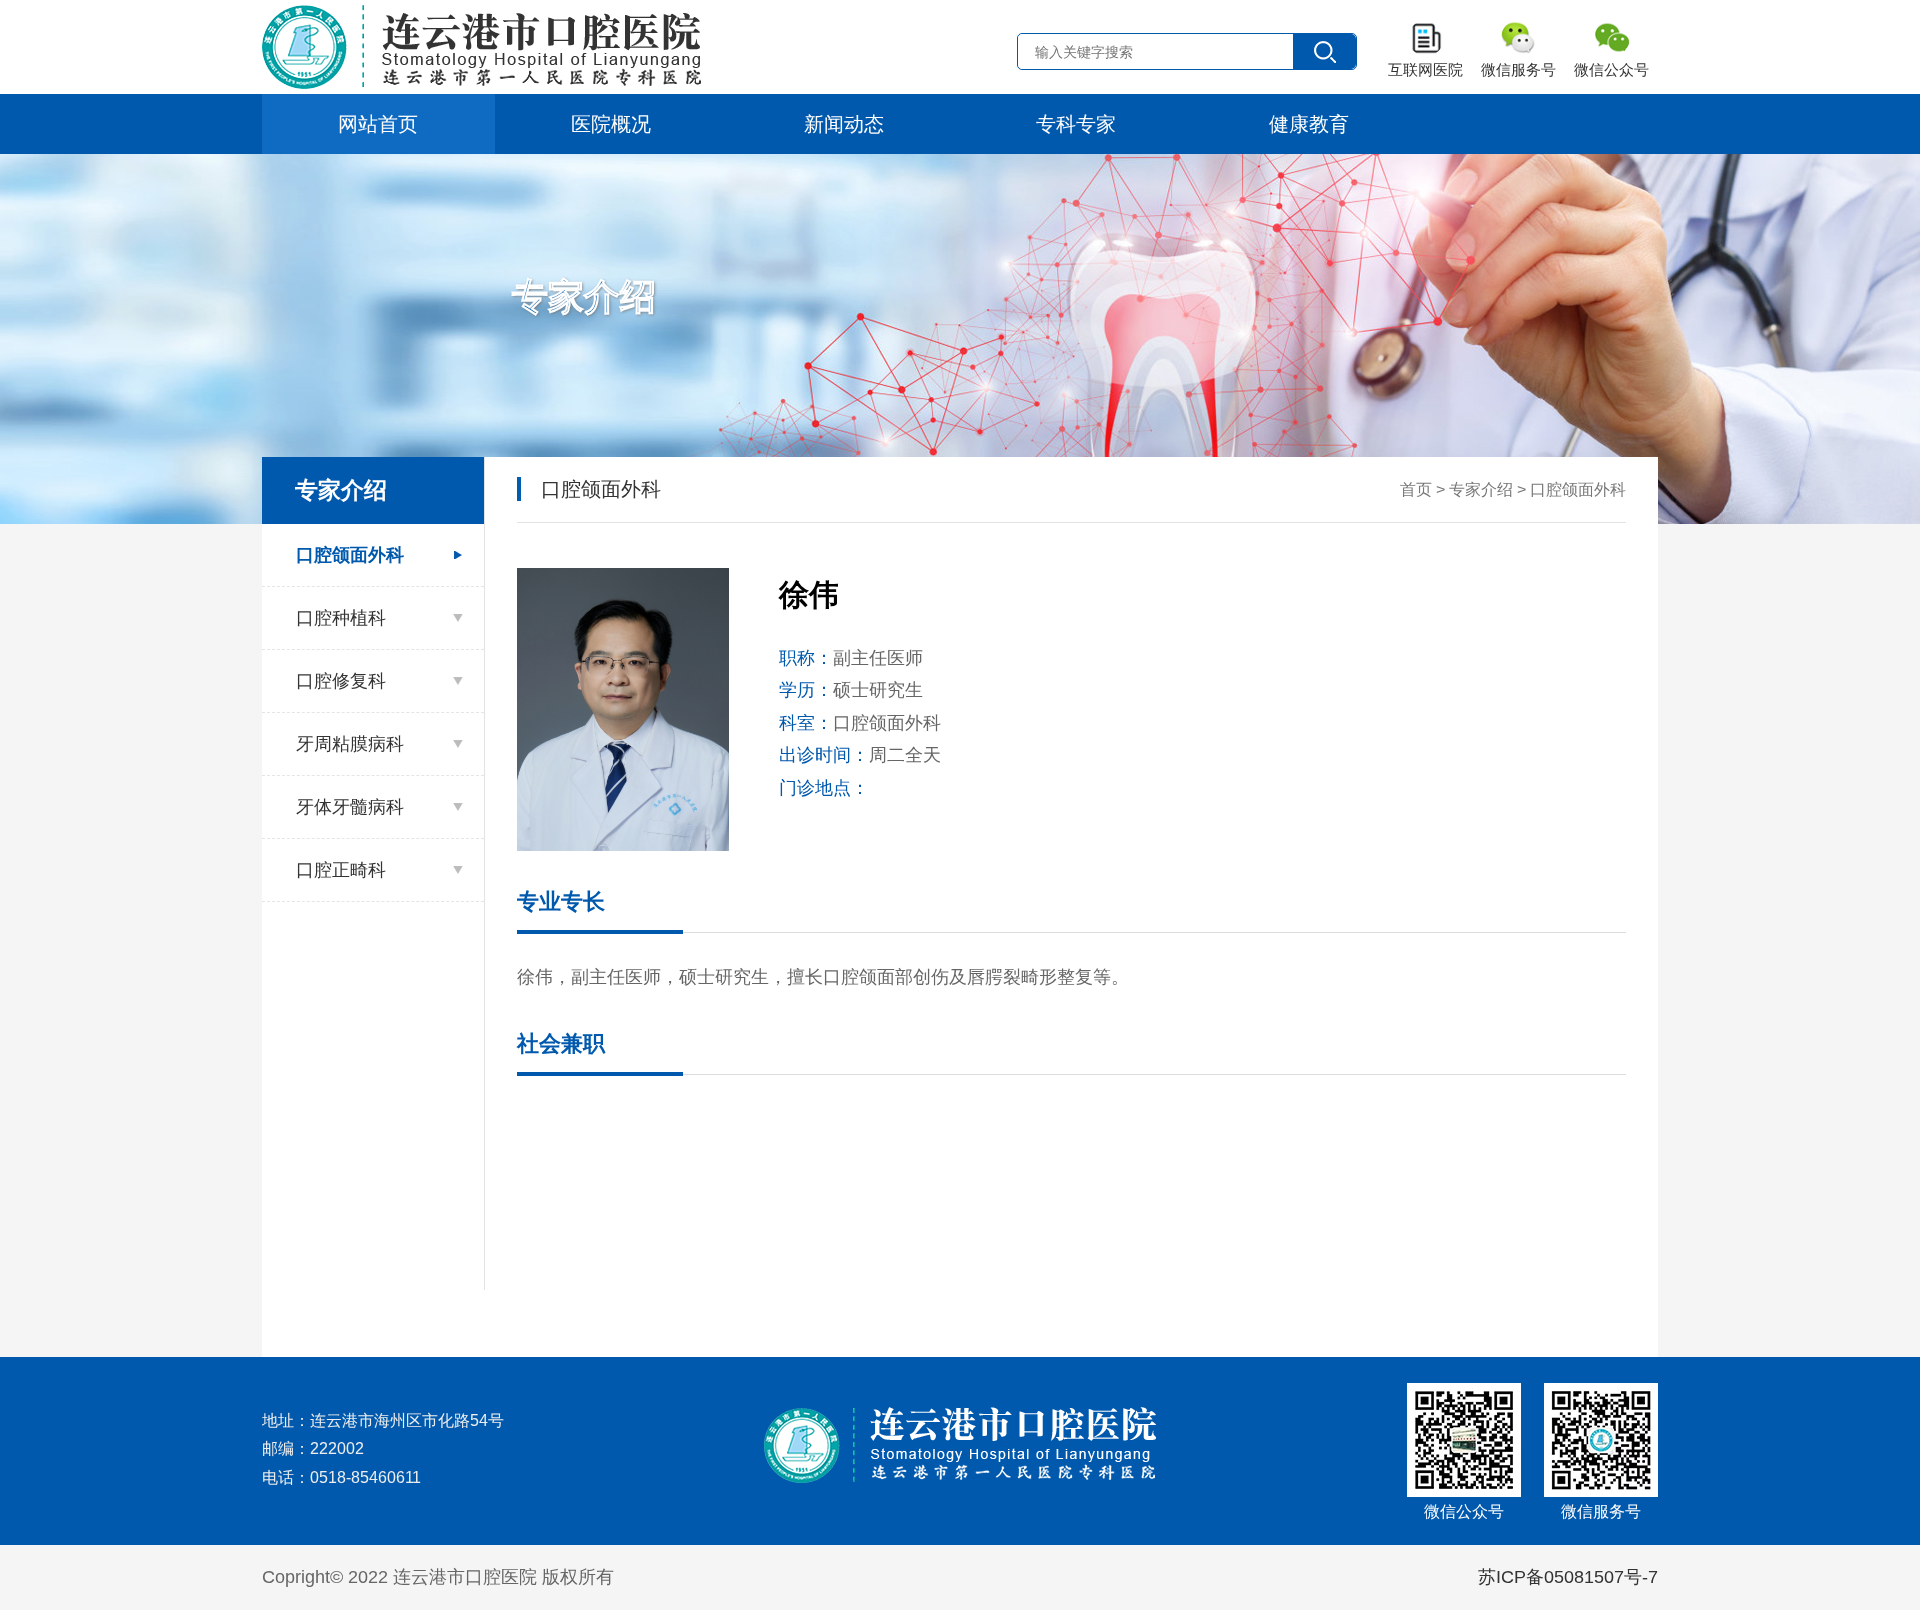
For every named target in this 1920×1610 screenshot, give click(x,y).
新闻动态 (844, 124)
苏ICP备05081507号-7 (1568, 1577)
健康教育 (1309, 124)
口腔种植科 (341, 618)
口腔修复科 (341, 681)
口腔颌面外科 (350, 555)
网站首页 (378, 124)
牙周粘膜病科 (350, 744)
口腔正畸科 (341, 870)
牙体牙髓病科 (350, 807)
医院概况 (611, 124)
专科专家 (1076, 124)
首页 (1416, 489)
